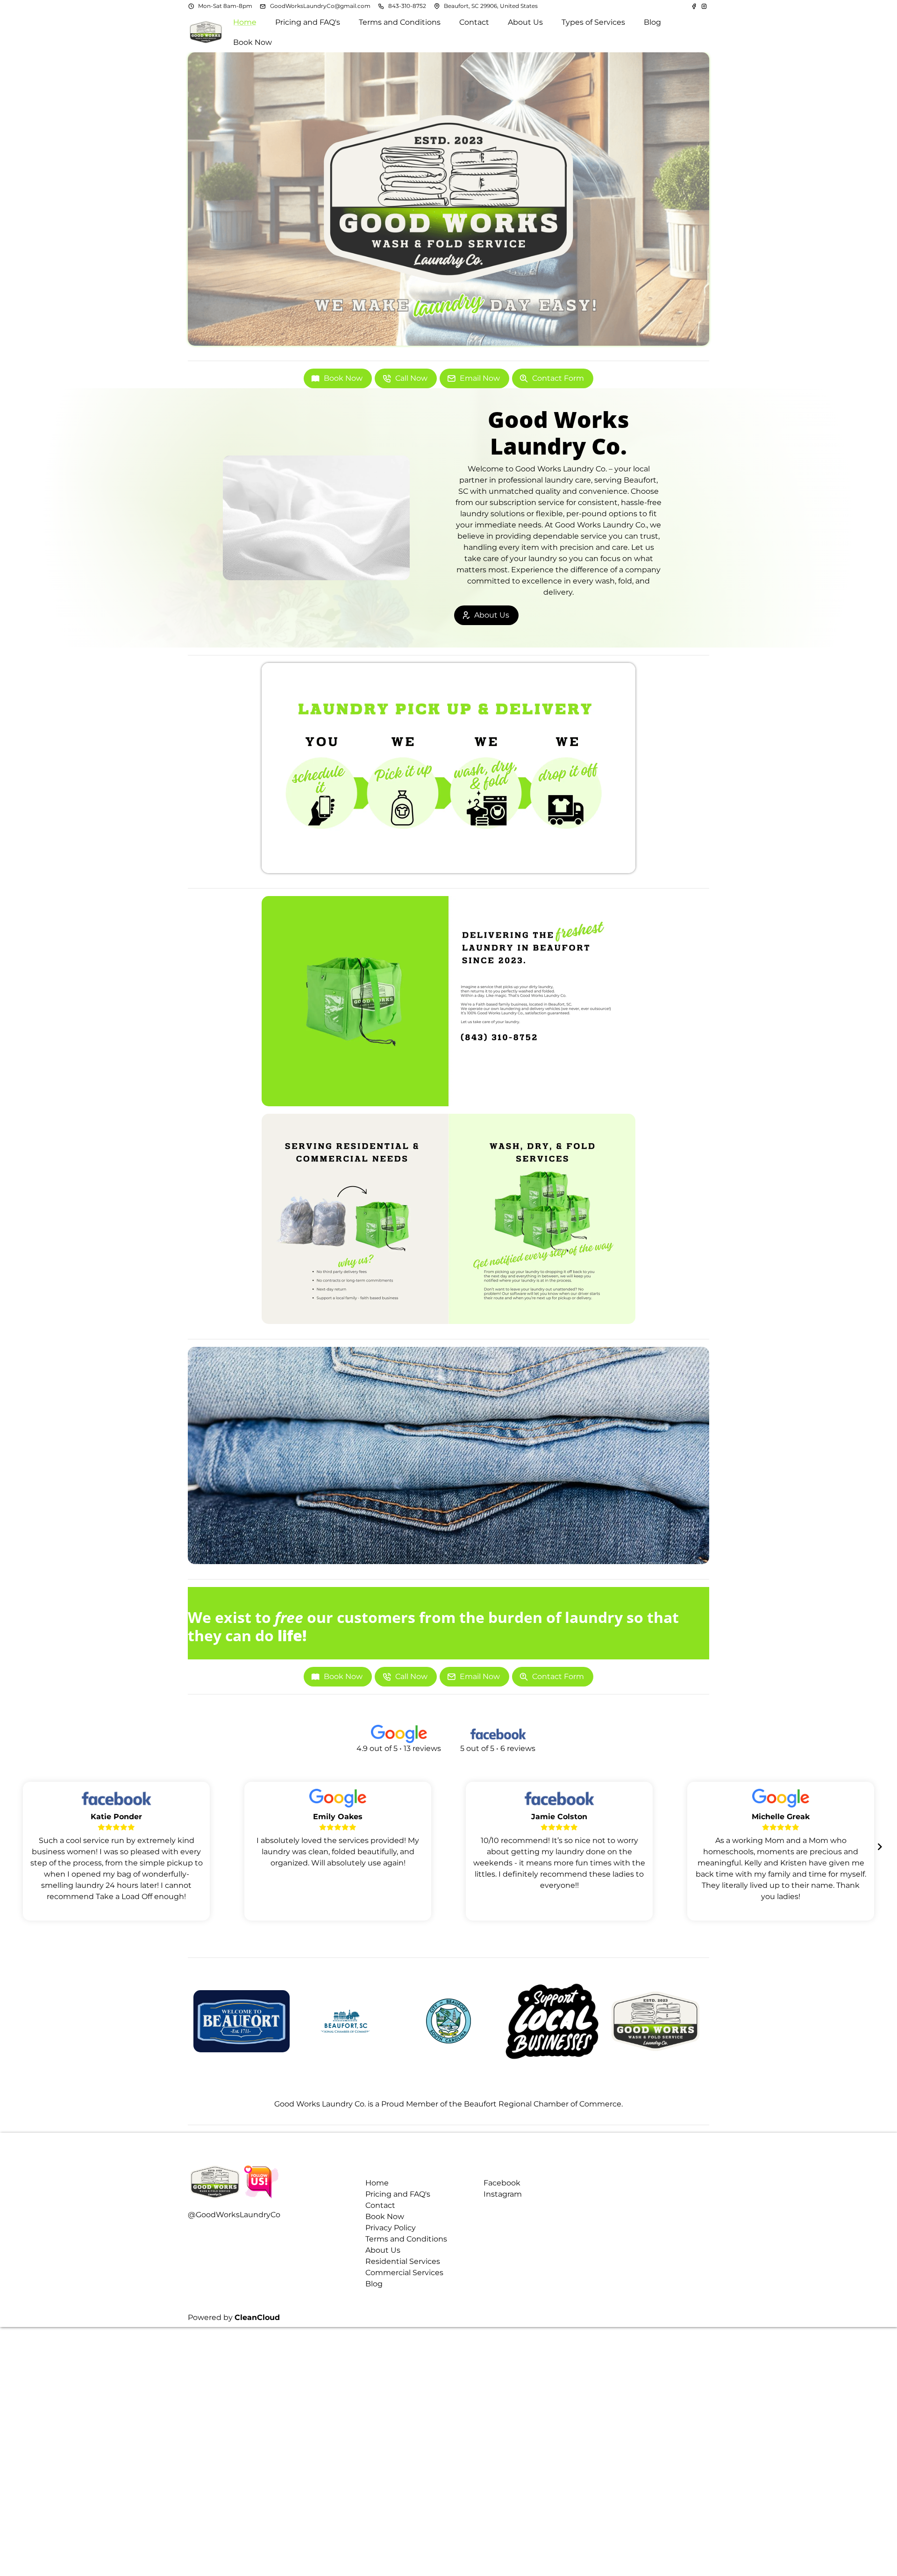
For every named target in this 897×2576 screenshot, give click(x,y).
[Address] (437, 6)
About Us (383, 2250)
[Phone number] (381, 6)
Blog (374, 2284)
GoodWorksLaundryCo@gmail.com (320, 6)
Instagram (503, 2194)
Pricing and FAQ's (398, 2194)
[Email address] (263, 6)
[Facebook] (695, 6)
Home (377, 2183)
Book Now (385, 2217)
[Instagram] (704, 6)
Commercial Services (404, 2273)
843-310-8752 (407, 6)
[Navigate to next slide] (880, 1847)
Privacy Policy (391, 2228)
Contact (380, 2205)
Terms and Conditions (406, 2239)
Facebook (502, 2183)
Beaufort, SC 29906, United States (491, 6)
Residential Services (403, 2261)
